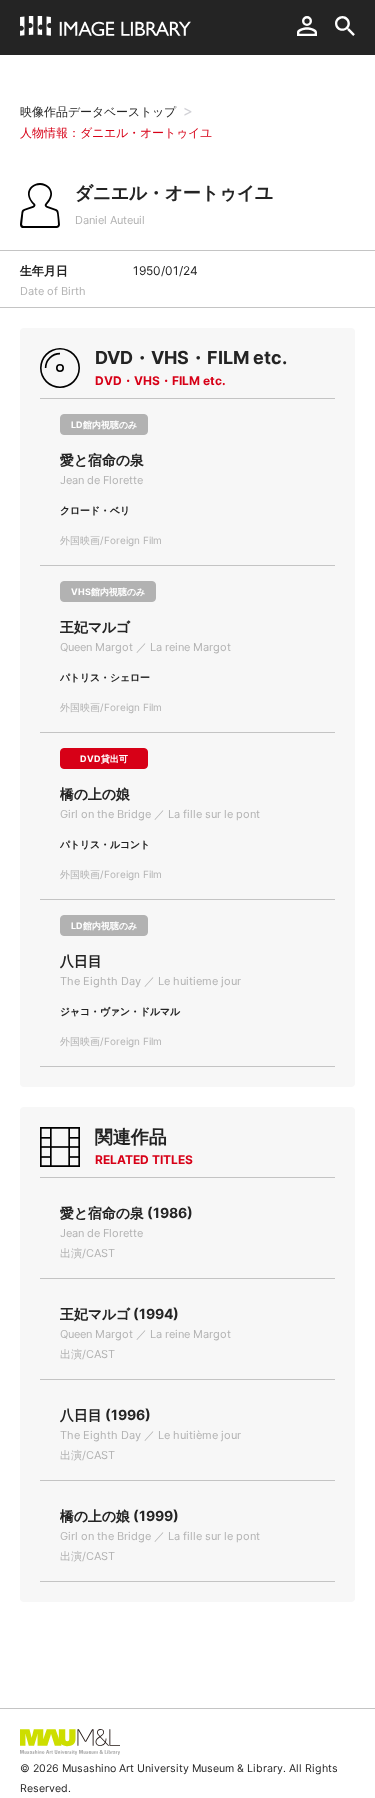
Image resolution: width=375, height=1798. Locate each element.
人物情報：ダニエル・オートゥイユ (116, 132)
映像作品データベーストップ (98, 111)
